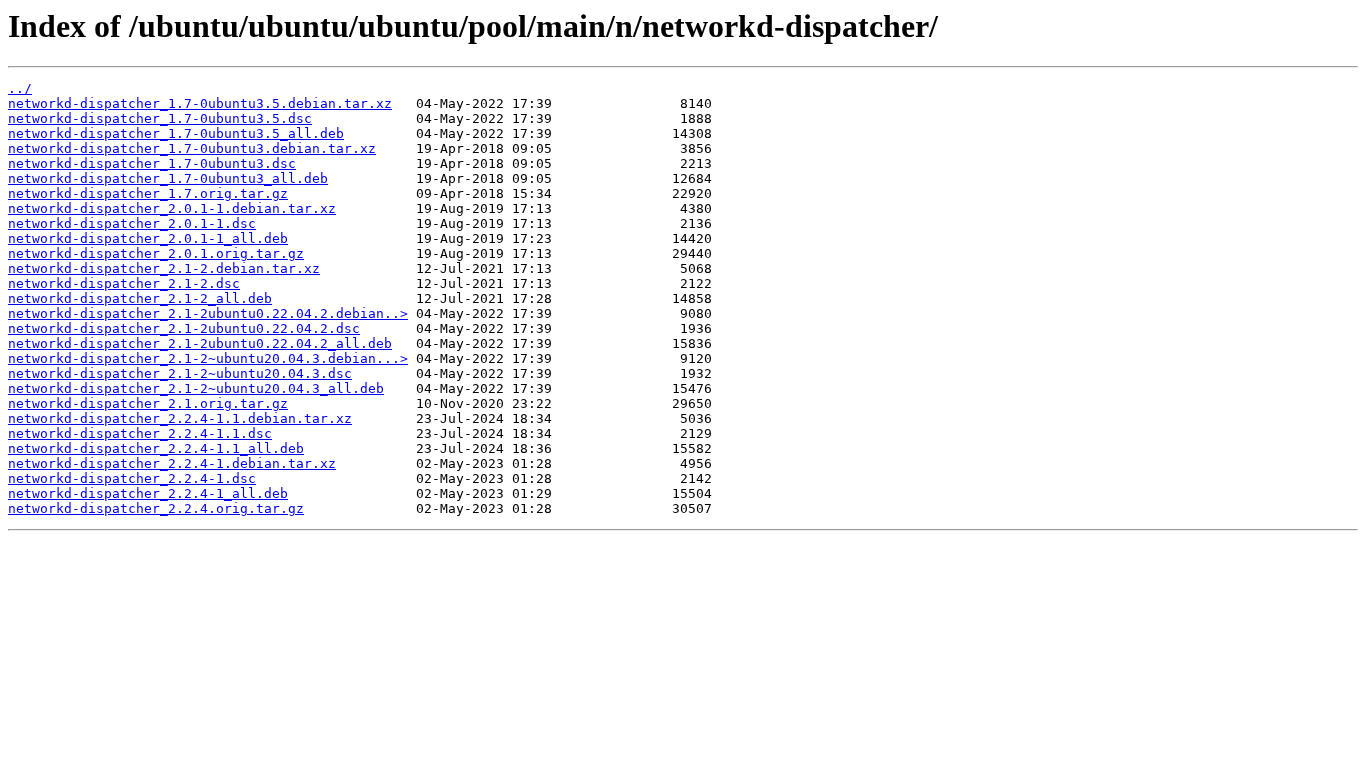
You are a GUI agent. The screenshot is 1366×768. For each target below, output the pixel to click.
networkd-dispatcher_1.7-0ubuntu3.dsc (152, 163)
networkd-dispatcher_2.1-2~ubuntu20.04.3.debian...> (208, 358)
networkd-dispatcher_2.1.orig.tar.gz (148, 403)
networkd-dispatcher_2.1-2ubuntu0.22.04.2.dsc (184, 328)
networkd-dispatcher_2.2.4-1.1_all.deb (156, 448)
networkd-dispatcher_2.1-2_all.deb (140, 298)
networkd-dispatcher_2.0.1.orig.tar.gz (156, 253)
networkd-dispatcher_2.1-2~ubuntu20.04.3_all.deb (196, 388)
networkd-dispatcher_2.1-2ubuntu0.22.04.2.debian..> (208, 313)
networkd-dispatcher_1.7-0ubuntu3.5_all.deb (176, 133)
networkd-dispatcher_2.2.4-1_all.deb (148, 493)
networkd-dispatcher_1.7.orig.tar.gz (148, 193)
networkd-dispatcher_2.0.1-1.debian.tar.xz (172, 208)
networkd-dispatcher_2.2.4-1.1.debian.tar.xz (180, 418)
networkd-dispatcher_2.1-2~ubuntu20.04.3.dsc (180, 373)
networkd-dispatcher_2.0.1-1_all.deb (148, 238)
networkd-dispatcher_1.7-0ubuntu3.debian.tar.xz (192, 148)
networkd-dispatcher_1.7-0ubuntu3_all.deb (168, 178)
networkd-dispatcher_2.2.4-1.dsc (132, 478)
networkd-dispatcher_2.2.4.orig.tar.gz (156, 508)
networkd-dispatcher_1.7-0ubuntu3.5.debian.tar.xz (200, 103)
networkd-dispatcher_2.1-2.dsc (124, 283)
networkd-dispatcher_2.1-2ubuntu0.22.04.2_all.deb (200, 343)
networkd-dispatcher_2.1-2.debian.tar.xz (164, 268)
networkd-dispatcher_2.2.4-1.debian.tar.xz (172, 463)
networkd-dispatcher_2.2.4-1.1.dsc (140, 433)
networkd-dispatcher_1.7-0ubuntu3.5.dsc (160, 118)
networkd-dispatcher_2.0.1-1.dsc (132, 223)
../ (20, 88)
